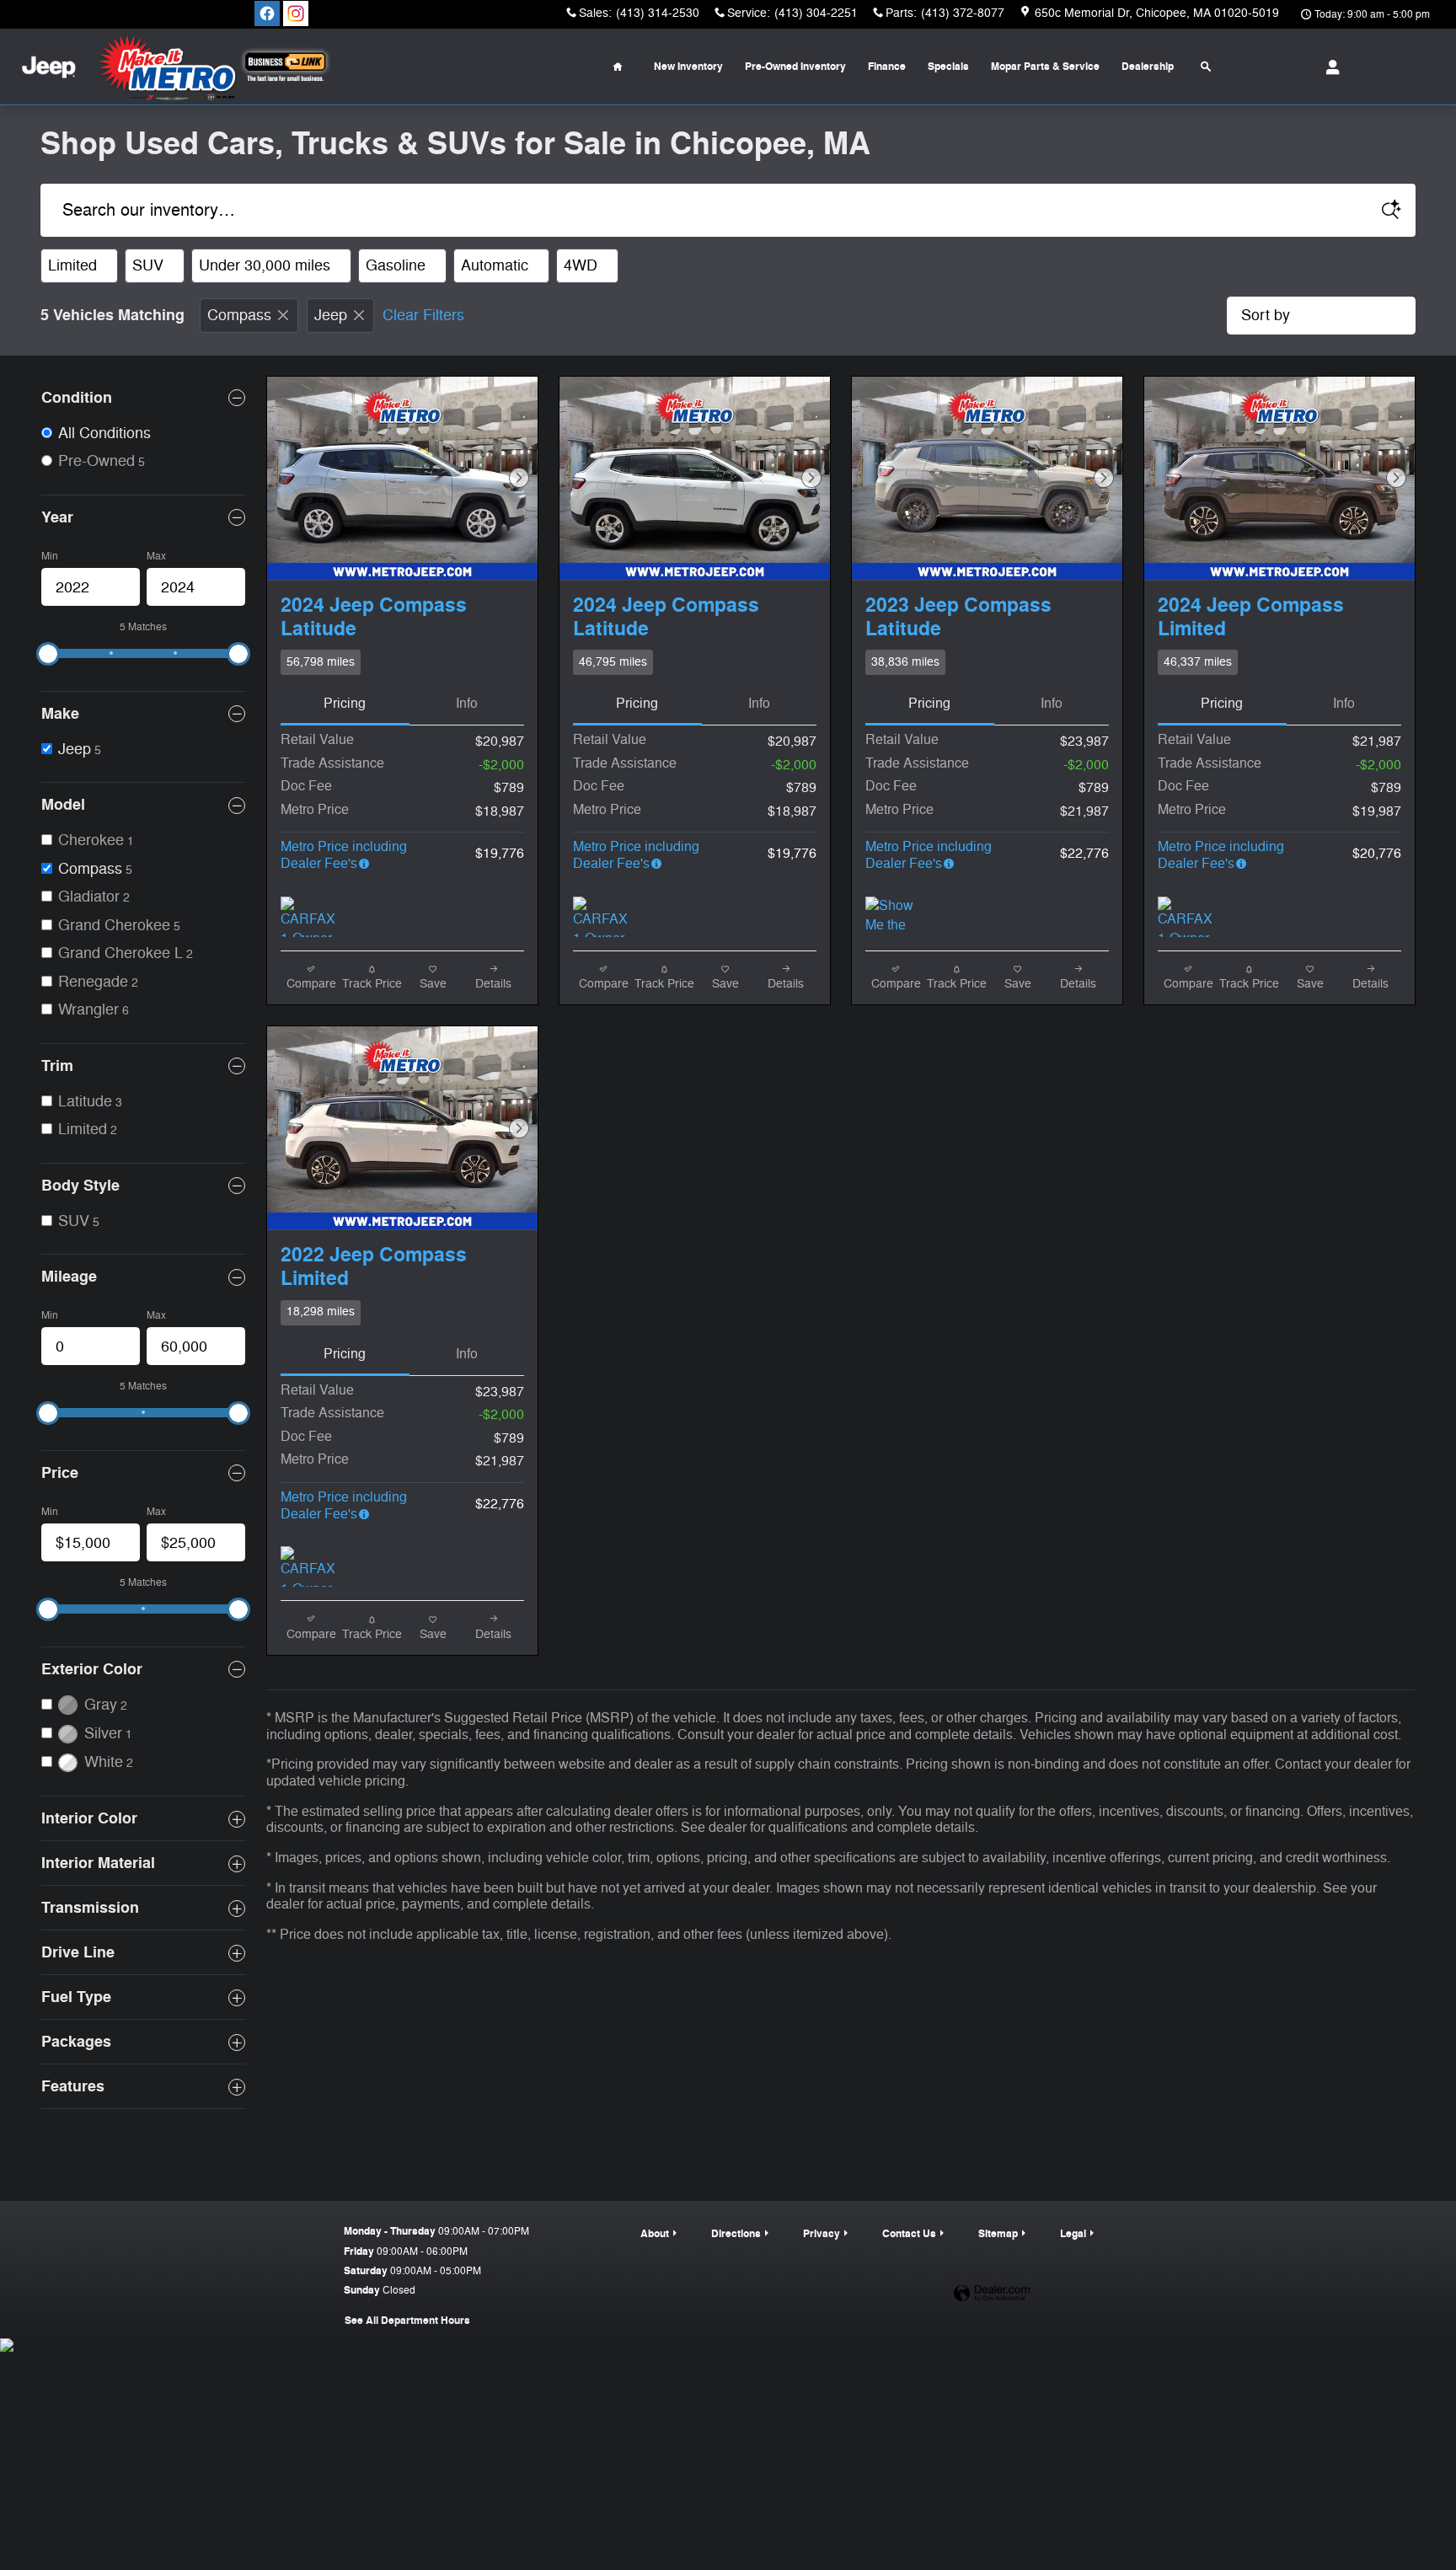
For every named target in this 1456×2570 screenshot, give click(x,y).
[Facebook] (267, 13)
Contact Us (909, 2234)
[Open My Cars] (1328, 67)
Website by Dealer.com (992, 2294)
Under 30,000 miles (270, 265)
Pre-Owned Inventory (795, 67)
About (655, 2234)
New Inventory (688, 67)
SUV (153, 265)
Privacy (822, 2234)
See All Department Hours (407, 2321)
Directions (736, 2234)
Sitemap (998, 2234)
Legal (1073, 2234)
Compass (239, 315)
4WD (586, 265)
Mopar (1045, 67)
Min (50, 556)
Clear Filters (423, 315)
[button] (402, 662)
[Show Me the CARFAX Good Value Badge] (897, 917)
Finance (887, 67)
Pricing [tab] (345, 704)
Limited (78, 265)
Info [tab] (467, 704)
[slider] (48, 654)
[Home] (48, 67)
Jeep (331, 315)
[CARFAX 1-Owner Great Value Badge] (312, 917)
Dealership (1148, 67)
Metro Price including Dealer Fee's (344, 855)
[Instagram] (296, 13)
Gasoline (401, 265)
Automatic (500, 265)
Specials (948, 67)
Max (156, 556)
